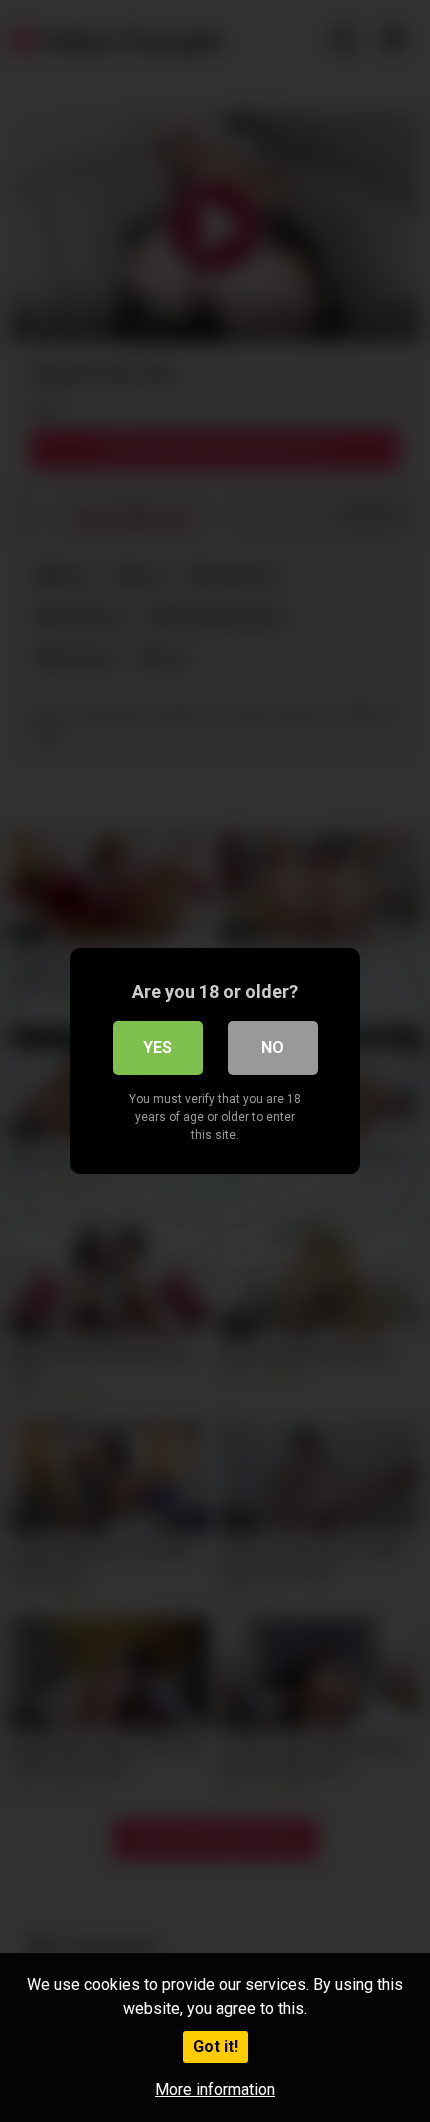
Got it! (215, 2046)
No (272, 1047)
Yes (157, 1047)
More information (215, 2089)
